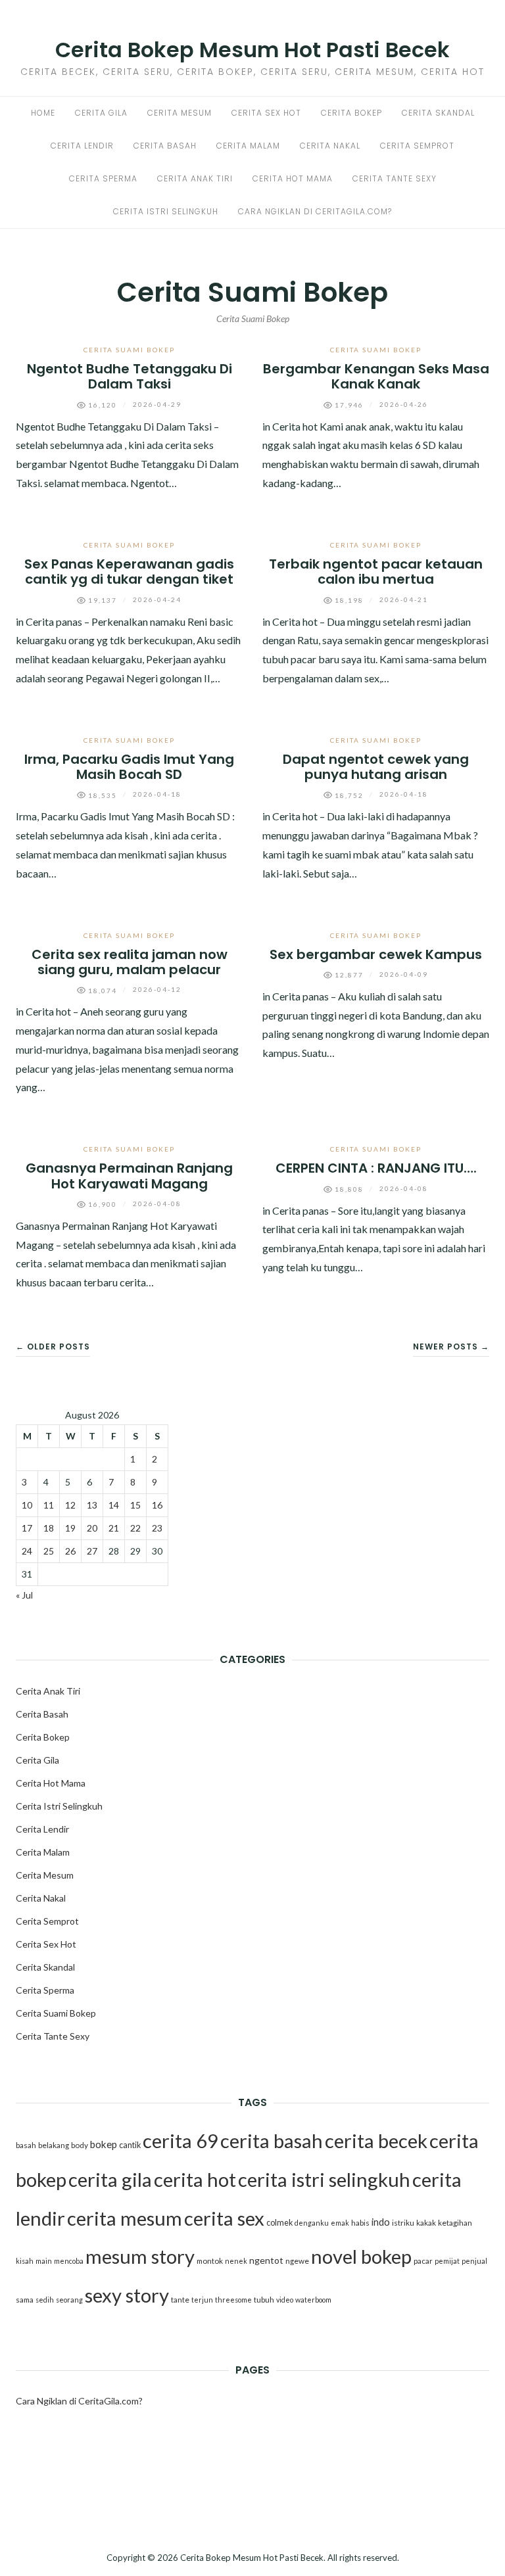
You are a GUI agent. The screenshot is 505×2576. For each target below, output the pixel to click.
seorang (69, 2300)
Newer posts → (451, 1347)
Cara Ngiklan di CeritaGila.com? (315, 211)
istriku (403, 2223)
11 (49, 1505)
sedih (45, 2300)
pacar (423, 2261)
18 (49, 1528)
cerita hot (195, 2179)
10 (27, 1505)
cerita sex (224, 2218)
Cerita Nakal (330, 146)
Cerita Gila (101, 113)
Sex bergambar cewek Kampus (376, 954)
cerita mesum (125, 2218)
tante (180, 2300)
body (80, 2145)
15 (135, 1505)
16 (157, 1505)
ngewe (297, 2261)
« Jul (24, 1595)
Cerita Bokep (351, 113)
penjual (474, 2261)
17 (27, 1528)
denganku (312, 2223)
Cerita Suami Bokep (129, 350)
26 (70, 1551)
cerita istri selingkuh (324, 2179)
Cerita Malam (248, 146)
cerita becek (376, 2141)
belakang (54, 2145)
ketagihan (455, 2223)
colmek (279, 2223)
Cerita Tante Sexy (395, 178)
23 (157, 1528)
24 (27, 1551)
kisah (25, 2261)
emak (340, 2223)
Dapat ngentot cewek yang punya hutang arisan (376, 767)
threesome (233, 2300)
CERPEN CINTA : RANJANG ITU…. (376, 1168)
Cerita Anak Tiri (195, 178)
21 (114, 1528)
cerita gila (110, 2179)
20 (92, 1528)
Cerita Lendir (82, 146)
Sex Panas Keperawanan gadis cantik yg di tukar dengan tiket (129, 572)
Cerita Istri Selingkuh (166, 211)
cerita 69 (180, 2141)
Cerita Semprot (417, 146)
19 (70, 1528)
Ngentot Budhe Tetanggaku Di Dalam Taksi (130, 376)
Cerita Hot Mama (293, 178)
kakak (426, 2223)
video (285, 2300)
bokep (104, 2144)
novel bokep (361, 2256)
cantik (130, 2145)
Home (43, 113)
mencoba (69, 2261)
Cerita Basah (165, 146)
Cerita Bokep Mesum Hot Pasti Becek (252, 50)
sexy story (127, 2295)
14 (114, 1505)
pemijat (447, 2261)
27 (92, 1551)
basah (26, 2145)
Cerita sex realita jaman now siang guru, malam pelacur (130, 962)
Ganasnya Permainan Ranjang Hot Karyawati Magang (129, 1176)
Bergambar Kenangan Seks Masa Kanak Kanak (376, 376)
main (44, 2261)
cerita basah (272, 2141)
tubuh (264, 2300)
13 (92, 1505)
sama (25, 2300)
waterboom (313, 2300)
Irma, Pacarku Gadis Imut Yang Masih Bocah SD (129, 767)
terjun (202, 2300)
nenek (236, 2261)
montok (210, 2261)
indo (381, 2222)
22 (135, 1528)
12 (70, 1505)
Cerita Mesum (180, 113)
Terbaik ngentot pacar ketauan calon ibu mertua (376, 572)
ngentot (266, 2260)
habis (360, 2223)
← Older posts (53, 1347)
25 (49, 1551)
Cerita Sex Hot (266, 113)
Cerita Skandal (438, 113)
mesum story (140, 2256)
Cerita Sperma (103, 178)
